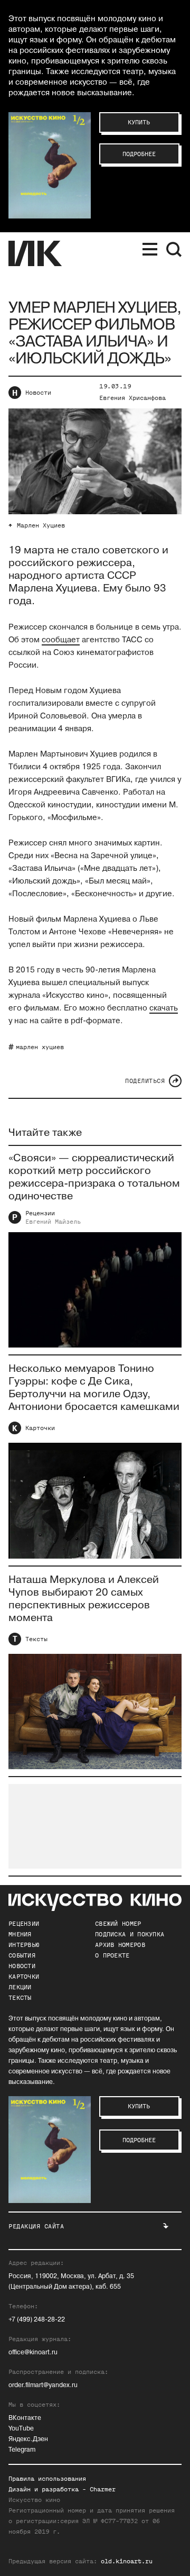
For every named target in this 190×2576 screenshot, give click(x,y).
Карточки (40, 1428)
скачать (164, 1008)
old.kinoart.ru (127, 2561)
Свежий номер (118, 1924)
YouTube (21, 2429)
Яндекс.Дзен (28, 2439)
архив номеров (120, 1945)
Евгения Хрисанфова (132, 398)
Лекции (20, 1987)
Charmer (103, 2489)
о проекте (112, 1955)
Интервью (24, 1945)
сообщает (61, 640)
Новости (38, 393)
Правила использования (47, 2479)
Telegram (22, 2450)
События (22, 1955)
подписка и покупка (130, 1934)
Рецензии (40, 1213)
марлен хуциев (40, 1047)
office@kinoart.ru (33, 2352)
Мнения (20, 1934)
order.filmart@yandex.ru (43, 2385)
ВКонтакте (25, 2418)
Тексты (36, 1639)
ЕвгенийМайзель (53, 1222)
